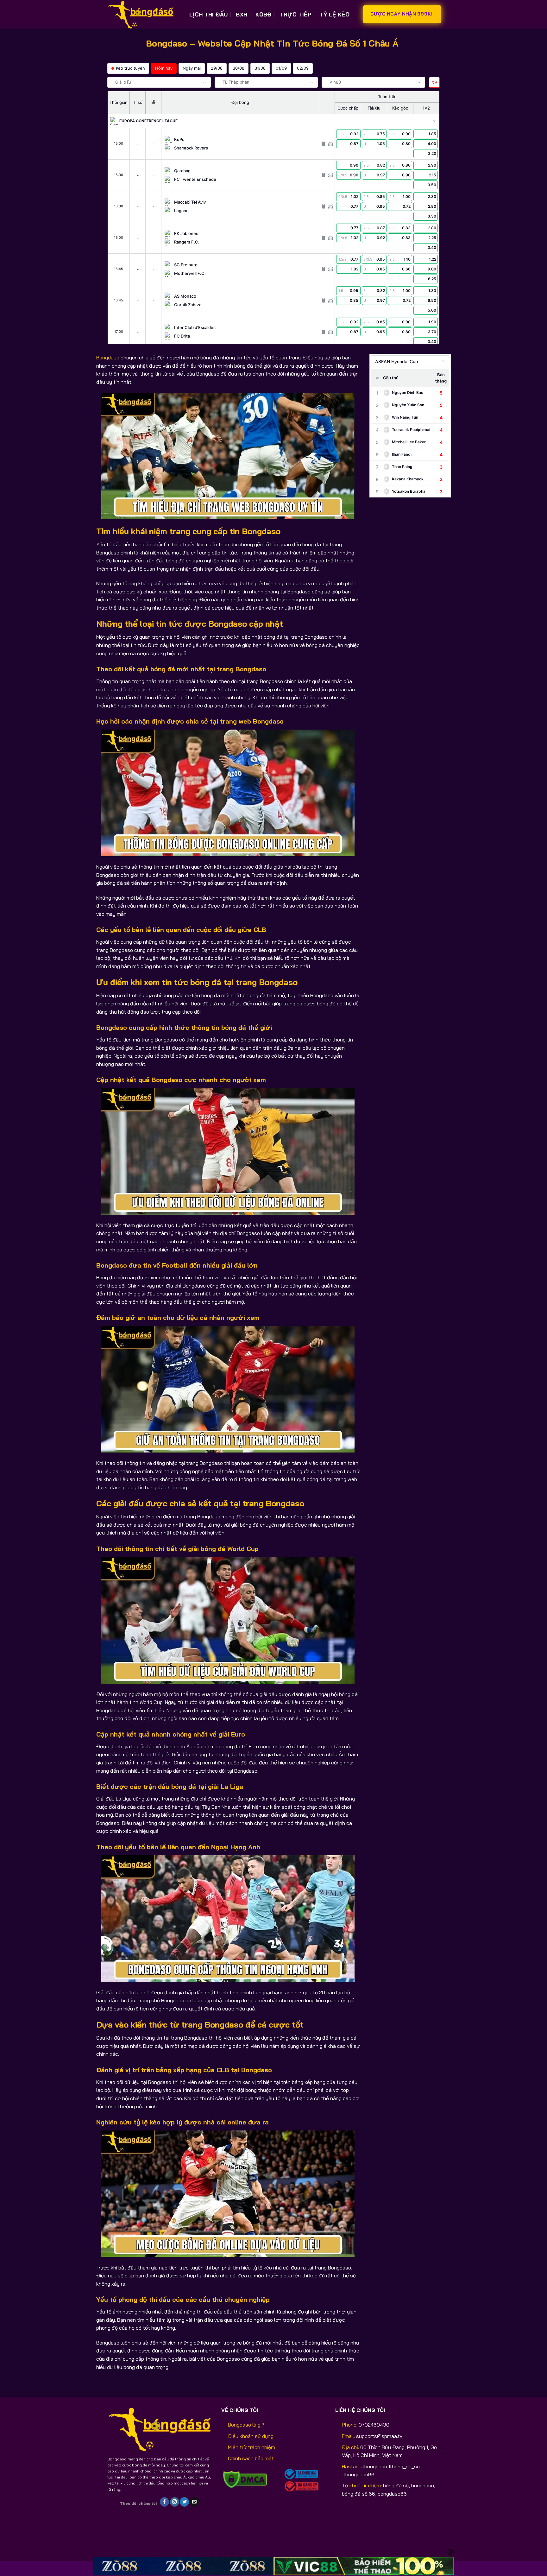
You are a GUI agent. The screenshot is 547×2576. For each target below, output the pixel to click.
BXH (242, 14)
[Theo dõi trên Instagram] (175, 2502)
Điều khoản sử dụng (251, 2436)
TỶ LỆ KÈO (335, 14)
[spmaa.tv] (144, 14)
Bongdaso (108, 358)
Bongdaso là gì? (246, 2425)
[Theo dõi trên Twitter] (184, 2502)
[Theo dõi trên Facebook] (164, 2502)
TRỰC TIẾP (296, 14)
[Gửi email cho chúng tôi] (195, 2502)
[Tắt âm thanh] (434, 82)
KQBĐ (263, 14)
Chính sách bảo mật (251, 2458)
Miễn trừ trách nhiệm (251, 2447)
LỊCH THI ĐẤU (208, 14)
